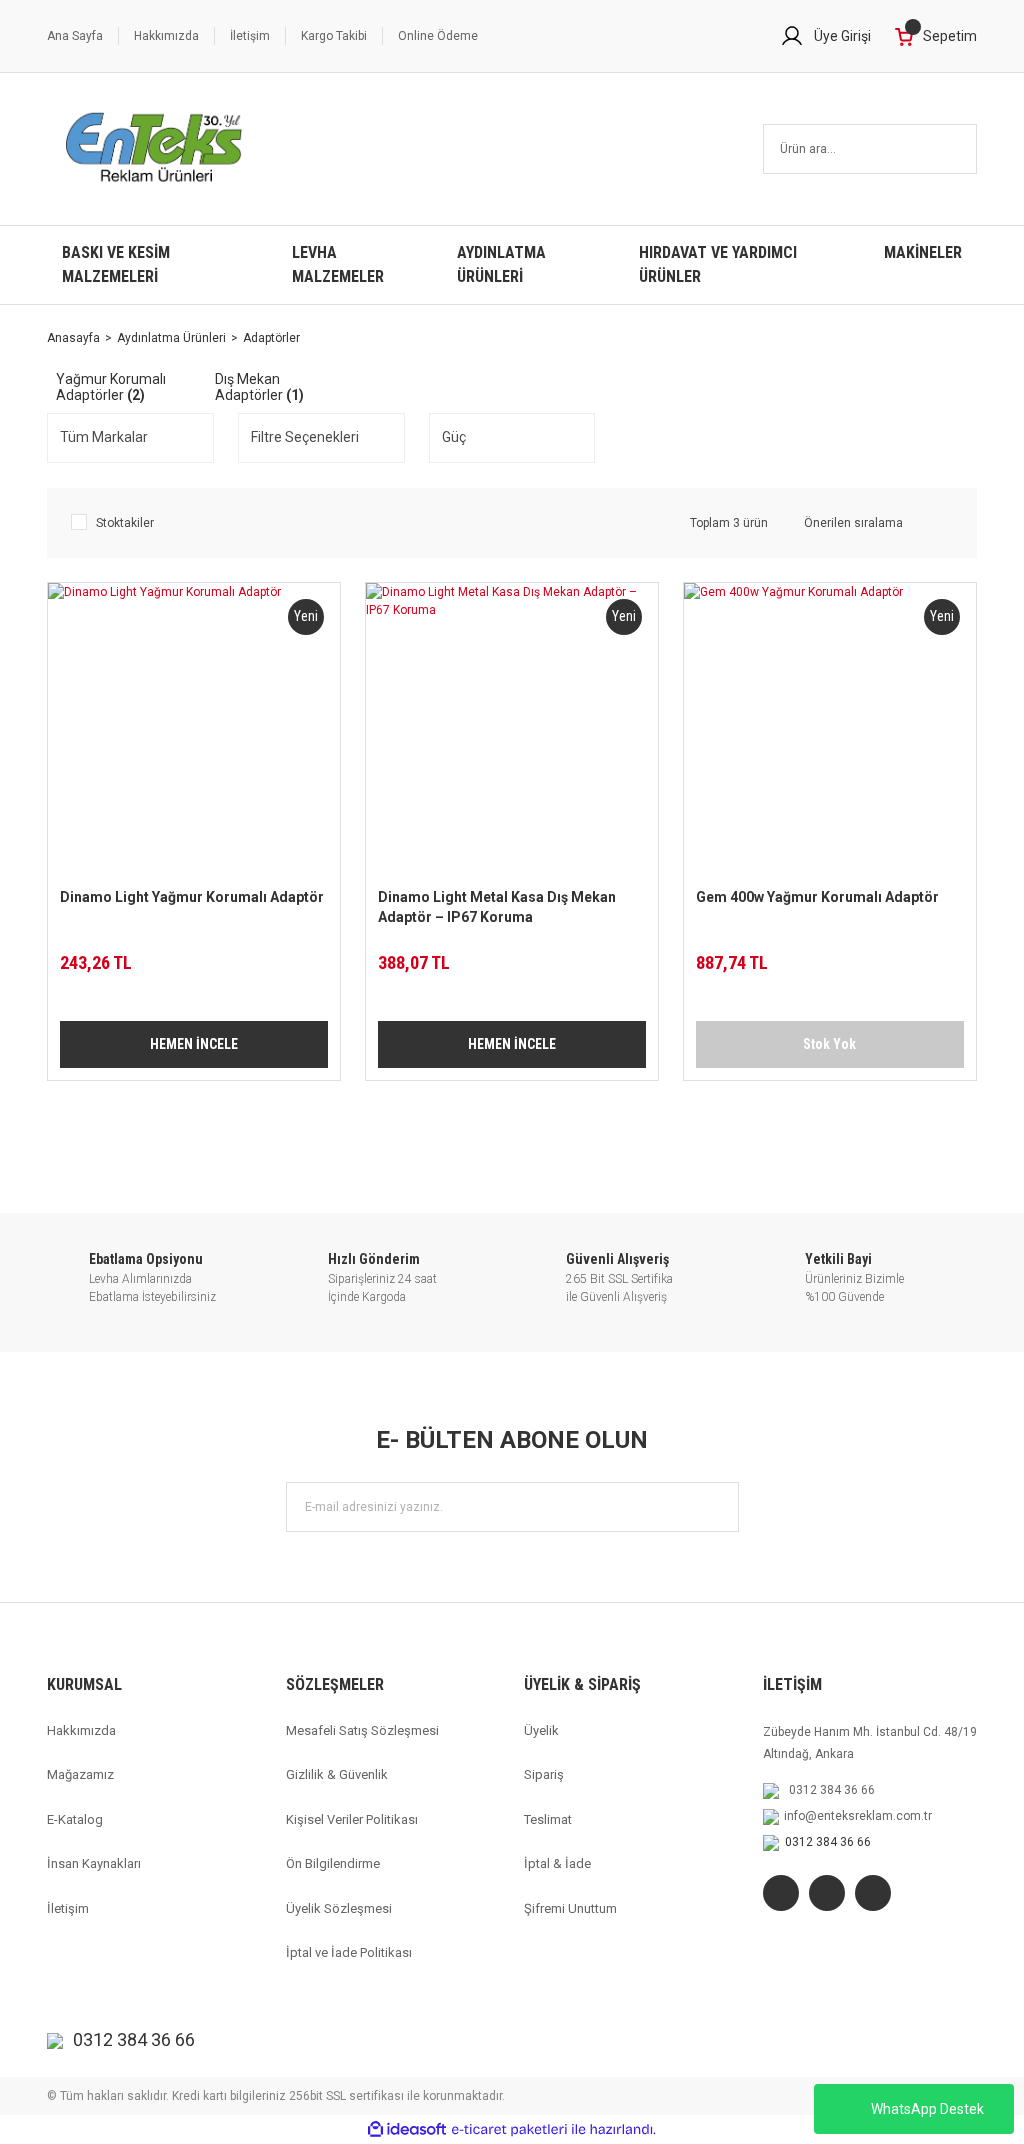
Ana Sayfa (75, 36)
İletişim (250, 36)
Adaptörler (271, 338)
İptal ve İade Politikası (349, 1952)
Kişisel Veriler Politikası (352, 1819)
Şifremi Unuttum (570, 1908)
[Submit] (714, 1507)
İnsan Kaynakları (94, 1863)
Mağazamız (80, 1774)
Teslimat (548, 1819)
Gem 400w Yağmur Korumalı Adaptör (817, 897)
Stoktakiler (125, 523)
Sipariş (544, 1774)
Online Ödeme (438, 36)
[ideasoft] (407, 2129)
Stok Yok (829, 1044)
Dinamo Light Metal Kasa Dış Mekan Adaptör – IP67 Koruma (497, 907)
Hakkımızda (166, 36)
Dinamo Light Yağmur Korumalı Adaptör (192, 897)
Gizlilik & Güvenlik (337, 1774)
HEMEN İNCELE (194, 1044)
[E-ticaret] (509, 2130)
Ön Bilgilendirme (333, 1863)
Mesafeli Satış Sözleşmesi (362, 1730)
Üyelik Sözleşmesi (339, 1908)
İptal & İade (557, 1863)
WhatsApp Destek (927, 2109)
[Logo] (154, 149)
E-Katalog (75, 1819)
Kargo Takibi (334, 36)
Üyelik (541, 1730)
